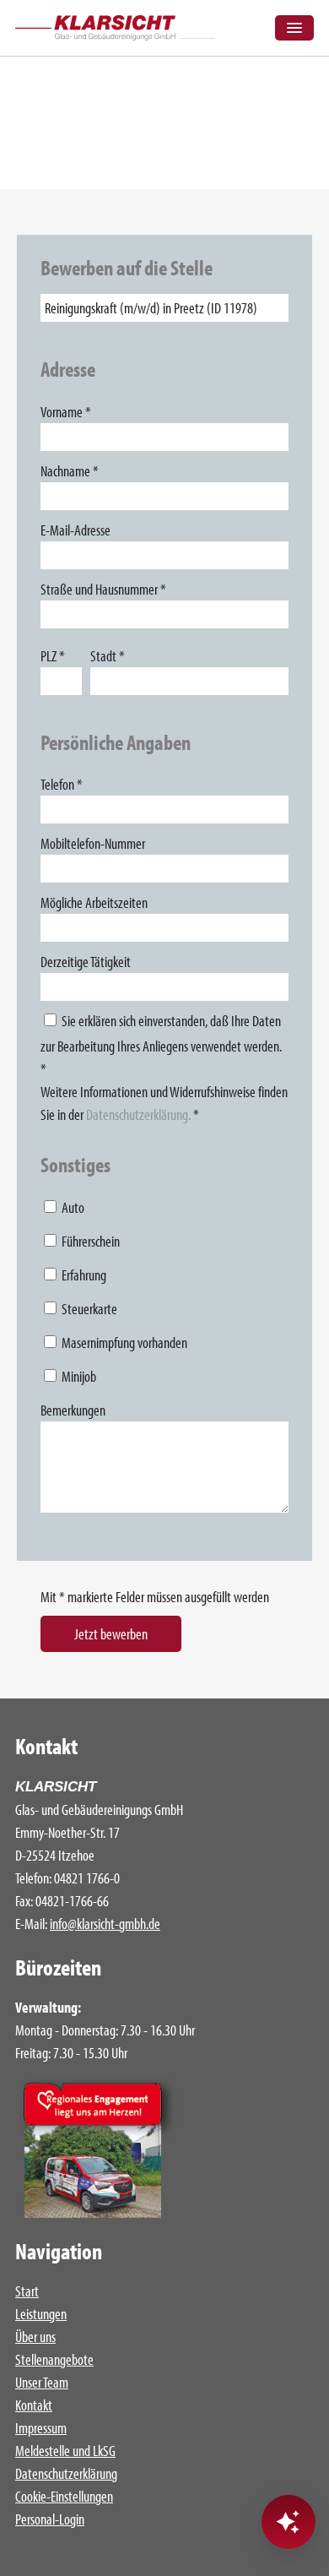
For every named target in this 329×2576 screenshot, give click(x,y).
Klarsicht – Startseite (115, 28)
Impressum (41, 2428)
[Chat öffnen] (289, 2522)
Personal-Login (50, 2519)
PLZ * (53, 656)
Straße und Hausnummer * (103, 589)
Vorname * (66, 412)
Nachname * (70, 471)
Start (27, 2291)
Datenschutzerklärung (66, 2473)
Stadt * (108, 656)
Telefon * (62, 784)
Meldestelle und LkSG (65, 2451)
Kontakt (34, 2405)
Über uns (35, 2337)
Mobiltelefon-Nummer (93, 843)
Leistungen (41, 2314)
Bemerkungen (73, 1410)
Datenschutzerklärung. (138, 1114)
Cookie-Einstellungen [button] (64, 2496)
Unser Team (42, 2382)
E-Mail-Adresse (76, 530)
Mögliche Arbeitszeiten (94, 902)
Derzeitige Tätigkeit (86, 962)
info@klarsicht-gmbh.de (105, 1924)
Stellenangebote (54, 2359)
